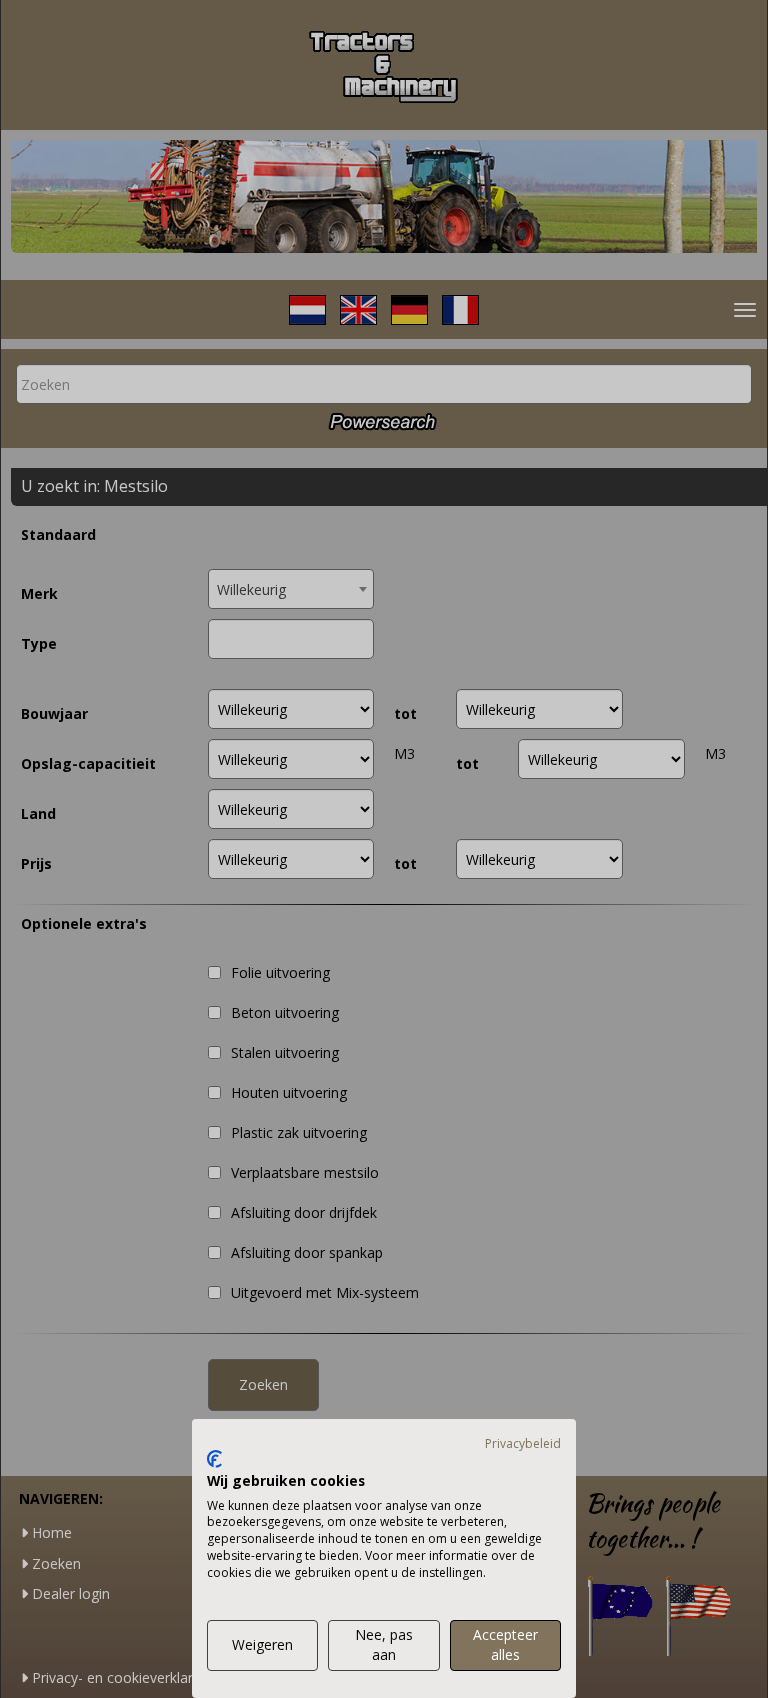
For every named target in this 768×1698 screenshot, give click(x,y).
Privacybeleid (523, 1443)
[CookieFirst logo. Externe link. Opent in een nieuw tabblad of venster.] (214, 1459)
